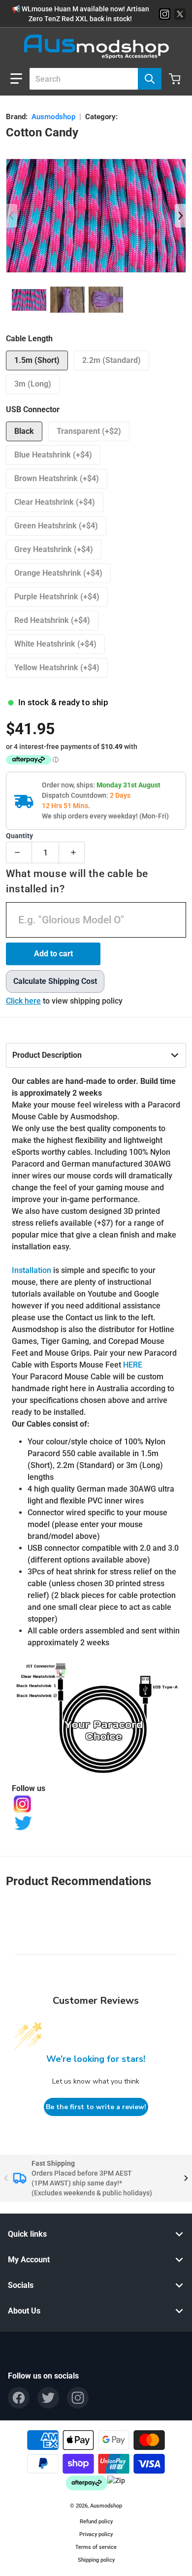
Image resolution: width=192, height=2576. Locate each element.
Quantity (19, 836)
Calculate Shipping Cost (55, 981)
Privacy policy (96, 2534)
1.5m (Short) (37, 360)
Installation (32, 1270)
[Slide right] (180, 216)
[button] (16, 79)
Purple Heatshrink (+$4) (57, 597)
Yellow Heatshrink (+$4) (57, 668)
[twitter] (48, 2398)
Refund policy (96, 2522)
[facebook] (19, 2398)
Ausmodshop (53, 117)
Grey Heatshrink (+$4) (54, 549)
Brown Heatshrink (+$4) (57, 478)
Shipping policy (96, 2560)
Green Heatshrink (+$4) (56, 526)
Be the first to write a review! (96, 2107)
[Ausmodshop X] (180, 14)
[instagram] (78, 2398)
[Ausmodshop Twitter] (96, 1823)
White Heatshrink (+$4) (55, 644)
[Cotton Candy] (29, 300)
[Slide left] (12, 216)
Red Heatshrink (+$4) (52, 620)
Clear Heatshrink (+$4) (55, 502)
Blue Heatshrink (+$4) (53, 455)
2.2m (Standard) (112, 360)
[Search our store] (150, 79)
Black (24, 431)
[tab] (96, 1055)
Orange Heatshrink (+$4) (58, 573)
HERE (133, 1365)
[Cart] (176, 79)
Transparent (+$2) (89, 431)
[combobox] (92, 79)
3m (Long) (33, 384)
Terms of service (96, 2547)
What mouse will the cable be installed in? (77, 881)
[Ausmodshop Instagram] (165, 14)
